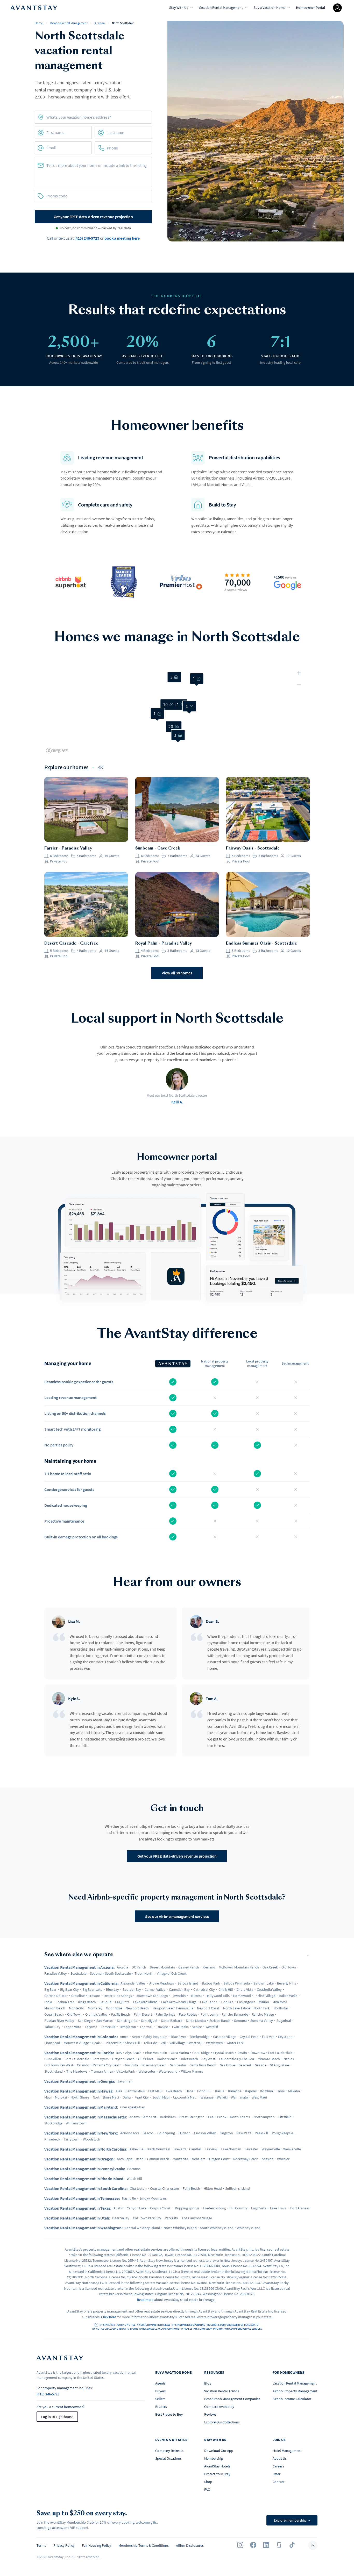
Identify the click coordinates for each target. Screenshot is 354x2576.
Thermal (146, 2027)
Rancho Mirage (263, 2014)
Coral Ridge (201, 2053)
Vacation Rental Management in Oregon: (80, 2159)
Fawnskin (179, 1996)
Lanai (281, 2091)
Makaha (294, 2091)
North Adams (240, 2117)
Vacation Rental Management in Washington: (83, 2228)
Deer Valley (121, 2218)
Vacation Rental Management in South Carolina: (86, 2188)
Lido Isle (227, 2002)
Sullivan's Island (238, 2188)
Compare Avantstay (219, 2407)
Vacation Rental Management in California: (81, 1983)
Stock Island (54, 2071)
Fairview (211, 2149)
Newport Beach (137, 2008)
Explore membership (292, 2520)
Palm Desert (143, 2014)
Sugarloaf (284, 2021)
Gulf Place (146, 2059)
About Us (280, 2458)
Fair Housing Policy (97, 2545)
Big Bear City (69, 1989)
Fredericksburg (214, 2208)
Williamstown (76, 2123)
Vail (163, 2043)
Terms (41, 2545)
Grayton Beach (123, 2059)
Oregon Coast (219, 2159)
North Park (262, 2008)
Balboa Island (188, 1983)
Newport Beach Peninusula (173, 2008)
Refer (277, 2474)
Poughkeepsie (282, 2133)
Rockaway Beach (246, 2159)
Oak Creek (270, 1967)
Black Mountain (158, 2149)
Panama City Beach (107, 2065)
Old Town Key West (59, 2065)
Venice (197, 2027)
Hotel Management (287, 2451)
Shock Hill (133, 2043)
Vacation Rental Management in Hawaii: (79, 2091)
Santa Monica (196, 2021)
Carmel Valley (155, 1989)
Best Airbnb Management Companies (232, 2399)
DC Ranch (139, 1967)
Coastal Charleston (164, 2188)
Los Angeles (246, 2002)
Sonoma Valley (262, 2021)
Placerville (114, 2043)
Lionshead (52, 2043)
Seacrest (245, 2065)
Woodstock (91, 2139)
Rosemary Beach (154, 2065)
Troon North (144, 1973)
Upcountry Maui (185, 2097)
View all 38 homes (177, 973)
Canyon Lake (136, 2208)
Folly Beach (191, 2188)
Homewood (242, 1996)
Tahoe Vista (72, 2027)
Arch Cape (125, 2159)
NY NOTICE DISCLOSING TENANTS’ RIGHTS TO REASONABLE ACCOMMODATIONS (136, 2329)
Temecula (108, 2027)
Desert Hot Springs (118, 1996)
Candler (195, 2149)
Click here (109, 2317)
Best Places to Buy (169, 2414)
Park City (171, 2218)
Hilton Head (213, 2188)
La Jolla (105, 2002)
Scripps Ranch (220, 2021)
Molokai (61, 2097)
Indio (48, 2002)
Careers (278, 2466)
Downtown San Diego (152, 1996)
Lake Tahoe (209, 2002)
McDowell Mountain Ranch (239, 1967)
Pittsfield (285, 2117)
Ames (124, 2037)
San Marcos (105, 2021)
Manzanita (180, 2159)
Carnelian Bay (179, 1989)
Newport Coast (208, 2008)
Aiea (119, 2091)
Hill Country (238, 2208)
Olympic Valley (96, 2014)
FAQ (207, 2489)
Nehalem (199, 2159)
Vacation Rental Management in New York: (81, 2133)
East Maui (155, 2091)
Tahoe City (52, 2027)
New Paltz (244, 2133)
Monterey (95, 2008)
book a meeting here (122, 238)
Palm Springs (165, 2014)
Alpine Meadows (162, 1983)
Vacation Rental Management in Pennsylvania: (85, 2169)
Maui (48, 2097)
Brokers (161, 2407)
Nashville (129, 2198)
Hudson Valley (205, 2133)
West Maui (259, 2097)
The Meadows (77, 2071)
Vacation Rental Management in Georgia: (80, 2081)
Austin (118, 2208)
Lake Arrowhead (145, 2002)
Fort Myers (101, 2059)
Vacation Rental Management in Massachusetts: (86, 2117)
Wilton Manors (192, 2071)
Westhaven (214, 2043)
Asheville (136, 2149)
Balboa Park (211, 1983)
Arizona (100, 23)
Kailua (220, 2091)
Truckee (162, 2027)
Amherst (150, 2117)
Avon (136, 2037)
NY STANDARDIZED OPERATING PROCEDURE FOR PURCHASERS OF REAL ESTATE (215, 2325)
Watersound (168, 2071)
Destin (242, 2053)
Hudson (185, 2133)
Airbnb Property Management (295, 2391)
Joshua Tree (65, 2002)
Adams (134, 2117)
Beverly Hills (286, 1983)
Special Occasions (168, 2458)
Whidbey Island (249, 2228)
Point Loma (209, 2014)
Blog (208, 2383)
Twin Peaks (180, 2027)
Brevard (180, 2149)
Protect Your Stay (217, 2474)
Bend (140, 2159)
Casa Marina (180, 2053)
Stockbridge (53, 2123)
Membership (214, 2458)
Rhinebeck (52, 2139)
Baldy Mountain (155, 2037)
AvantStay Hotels (217, 2466)
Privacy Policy (64, 2545)
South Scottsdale (118, 1973)
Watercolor (147, 2071)
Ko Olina (267, 2091)
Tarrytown (72, 2139)
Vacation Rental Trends (222, 2391)
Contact (279, 2482)
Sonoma (240, 2021)
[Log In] (337, 8)
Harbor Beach (167, 2059)
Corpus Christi (161, 2208)
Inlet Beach (190, 2059)
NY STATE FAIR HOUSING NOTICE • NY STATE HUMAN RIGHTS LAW (135, 2325)
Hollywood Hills (218, 1996)
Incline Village (265, 1996)
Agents (160, 2383)
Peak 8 (97, 2043)
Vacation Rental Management (221, 8)
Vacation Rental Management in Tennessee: (82, 2198)
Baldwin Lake (263, 1983)
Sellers (160, 2399)
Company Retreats (169, 2451)
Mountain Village (76, 2043)
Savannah (125, 2081)
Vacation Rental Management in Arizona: (80, 1967)
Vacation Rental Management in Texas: (78, 2208)
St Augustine (279, 2065)
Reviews (210, 2414)
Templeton (128, 2027)
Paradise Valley (56, 1973)
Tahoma (91, 2027)
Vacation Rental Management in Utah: (77, 2218)
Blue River (178, 2037)
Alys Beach (133, 2053)
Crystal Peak (249, 2037)
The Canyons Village (197, 2218)
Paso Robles (188, 2014)
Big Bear (50, 1989)
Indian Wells (288, 1996)
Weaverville (292, 2149)
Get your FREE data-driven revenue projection (93, 217)
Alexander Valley (133, 1983)
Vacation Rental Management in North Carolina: (86, 2149)
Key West (208, 2059)
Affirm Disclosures (190, 2545)
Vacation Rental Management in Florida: (79, 2053)
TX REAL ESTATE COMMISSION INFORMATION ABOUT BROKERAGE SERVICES (221, 2329)
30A (119, 2053)
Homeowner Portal (310, 8)
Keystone (285, 2037)
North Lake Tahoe (237, 2008)
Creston (94, 1996)
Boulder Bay (132, 1989)
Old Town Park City (147, 2218)
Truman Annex (102, 2071)
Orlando (83, 2065)
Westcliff (212, 2027)
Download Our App (219, 2451)
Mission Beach (55, 2008)
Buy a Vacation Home (269, 8)
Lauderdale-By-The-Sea (236, 2059)
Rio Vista (132, 2065)
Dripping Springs (187, 2208)
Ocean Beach (54, 2014)
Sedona (96, 1973)
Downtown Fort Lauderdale (272, 2053)
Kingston (226, 2133)
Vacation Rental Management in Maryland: (81, 2107)
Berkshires (168, 2117)
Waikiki (222, 2097)
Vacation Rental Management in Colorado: (81, 2037)
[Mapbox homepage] (57, 751)
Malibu (264, 2002)
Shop (208, 2482)
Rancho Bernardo (235, 2014)
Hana (189, 2091)
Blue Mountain (156, 2053)
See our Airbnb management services (177, 1916)
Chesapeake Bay (133, 2107)
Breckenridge (200, 2037)
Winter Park (235, 2043)
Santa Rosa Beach (203, 2065)
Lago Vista (259, 2208)
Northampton (264, 2117)
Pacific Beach (121, 2014)
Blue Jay (112, 1989)
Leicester (251, 2149)
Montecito (77, 2008)
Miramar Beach (269, 2059)
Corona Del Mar (56, 1996)
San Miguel (149, 2021)
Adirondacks (130, 2133)
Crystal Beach (224, 2053)
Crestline (78, 1996)
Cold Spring (166, 2133)
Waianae (207, 2097)
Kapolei (251, 2091)
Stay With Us (179, 8)
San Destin (178, 2065)
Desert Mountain (162, 1967)
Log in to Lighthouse (57, 2417)
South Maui (161, 2097)
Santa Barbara (172, 2021)
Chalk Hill (226, 1989)
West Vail (196, 2043)
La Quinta (122, 2002)
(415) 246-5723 (87, 238)
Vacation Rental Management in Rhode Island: (84, 2179)
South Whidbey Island (217, 2228)
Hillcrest (196, 1996)
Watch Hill (134, 2179)
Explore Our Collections (222, 2422)
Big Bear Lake (92, 1989)
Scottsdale (79, 1973)
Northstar (281, 2008)
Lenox (222, 2117)
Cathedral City (204, 1989)
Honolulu (204, 2091)
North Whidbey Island (180, 2228)
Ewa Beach (174, 2091)
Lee (211, 2117)
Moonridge (114, 2008)
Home (39, 23)
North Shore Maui (106, 2097)
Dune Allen (53, 2059)
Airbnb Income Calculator (292, 2399)
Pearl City (142, 2097)
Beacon (148, 2133)
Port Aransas (300, 2208)
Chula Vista (245, 1989)
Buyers (160, 2391)
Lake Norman (231, 2149)
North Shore (80, 2097)
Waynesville (271, 2149)
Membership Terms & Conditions (144, 2545)
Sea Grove (228, 2065)
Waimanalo (239, 2097)
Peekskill (261, 2133)
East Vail (268, 2037)
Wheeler (283, 2159)
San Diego (85, 2021)
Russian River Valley (59, 2021)
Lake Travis (278, 2208)
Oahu (127, 2097)
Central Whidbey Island (142, 2228)
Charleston (138, 2188)
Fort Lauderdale (77, 2059)
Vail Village (177, 2043)
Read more (145, 2300)
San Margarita (127, 2021)
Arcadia (122, 1967)
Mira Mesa (280, 2002)
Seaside (261, 2065)
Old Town (289, 1967)
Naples (289, 2059)
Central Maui (135, 2091)
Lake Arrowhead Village (179, 2002)
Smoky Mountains (153, 2198)
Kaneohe (235, 2091)
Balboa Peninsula (237, 1983)
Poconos (134, 2169)
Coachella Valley (269, 1989)
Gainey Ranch (189, 1967)
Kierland (209, 1967)
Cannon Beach (158, 2159)
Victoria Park (126, 2071)
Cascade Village (225, 2037)
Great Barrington (192, 2117)
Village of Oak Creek (172, 1973)
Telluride (150, 2043)
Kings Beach (87, 2002)
